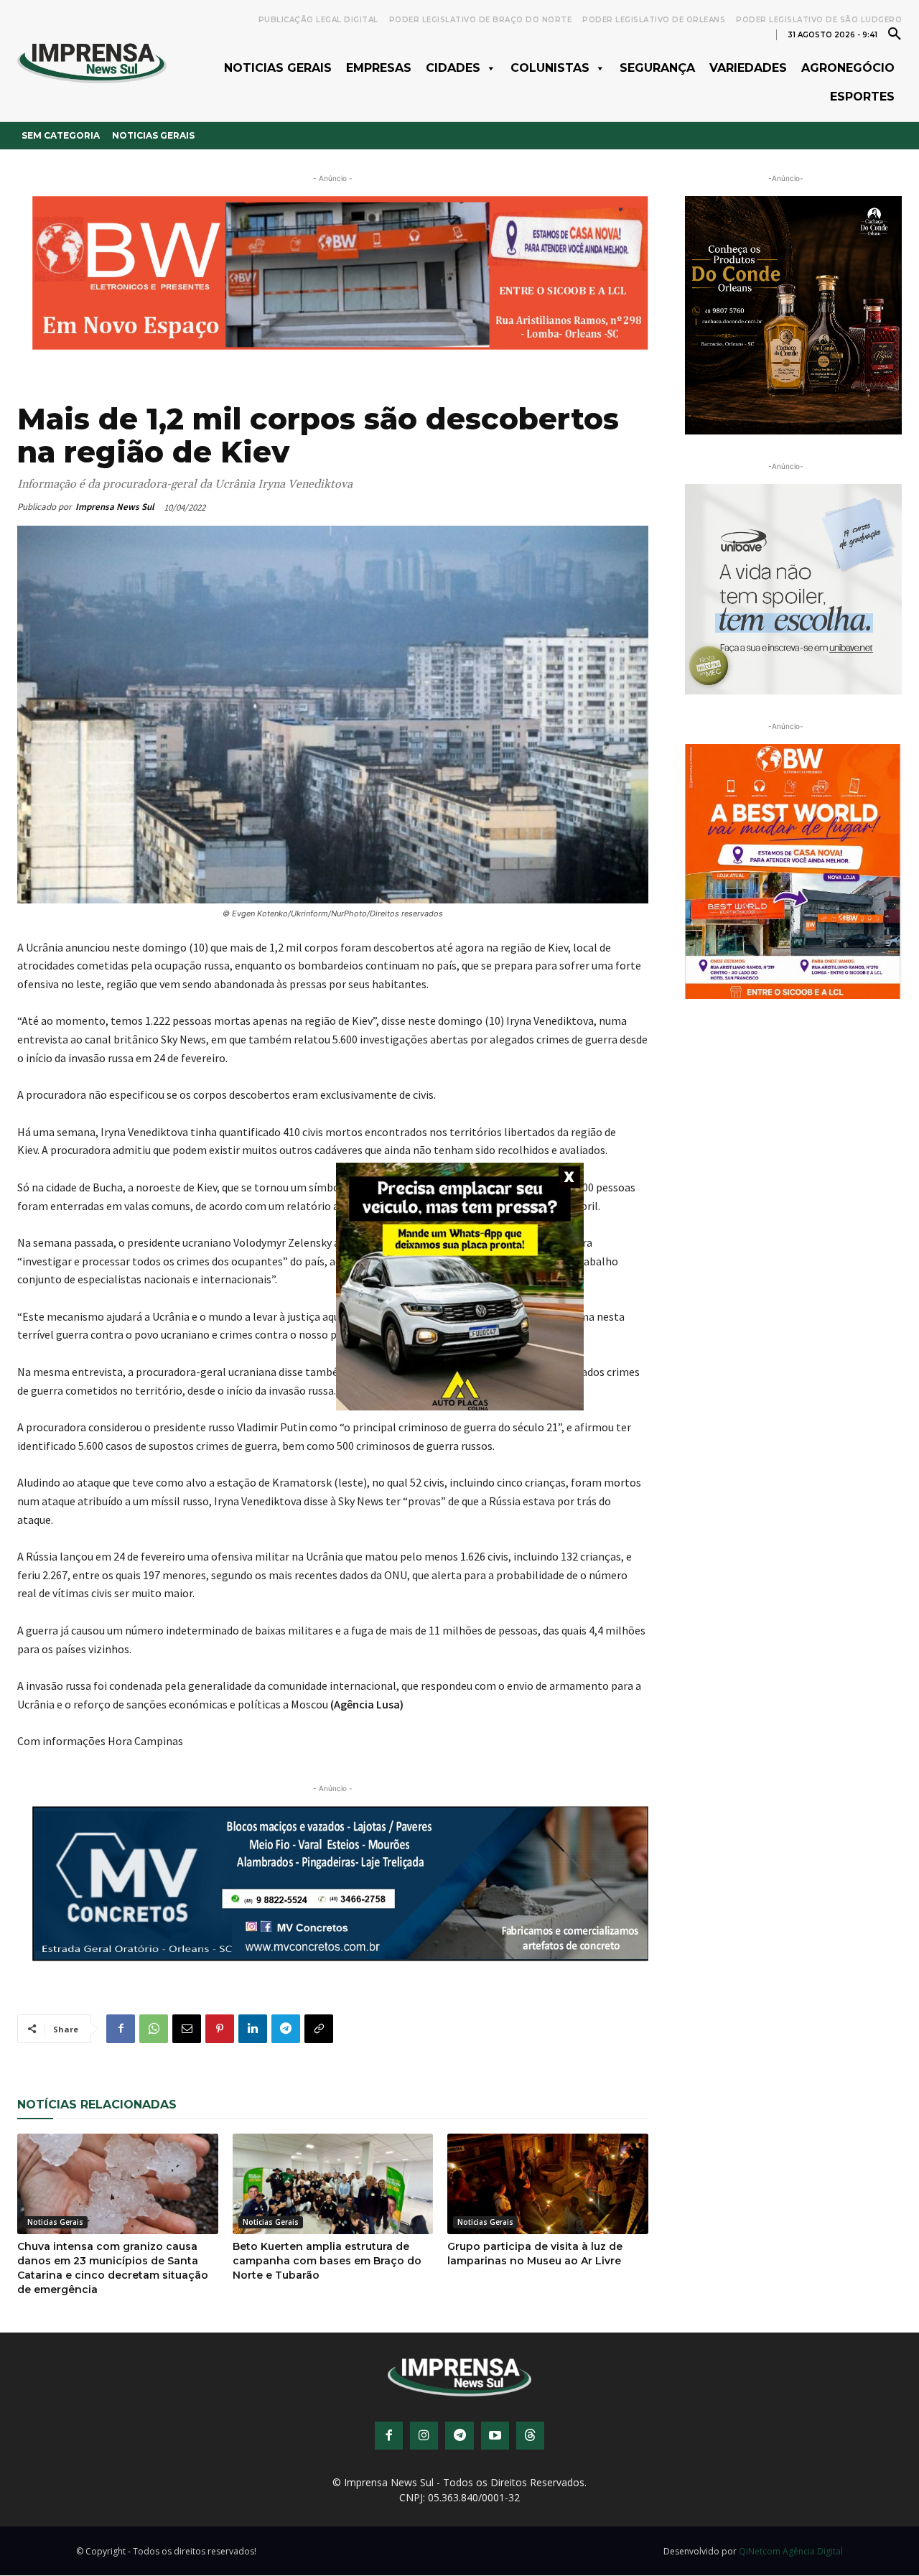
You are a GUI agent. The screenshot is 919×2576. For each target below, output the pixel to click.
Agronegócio (848, 68)
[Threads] (530, 2436)
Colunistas (550, 68)
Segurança (657, 68)
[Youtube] (495, 2436)
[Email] (187, 2029)
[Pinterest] (220, 2029)
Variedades (748, 68)
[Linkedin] (253, 2029)
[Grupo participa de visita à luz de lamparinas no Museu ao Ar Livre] (548, 2184)
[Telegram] (286, 2029)
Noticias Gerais (278, 68)
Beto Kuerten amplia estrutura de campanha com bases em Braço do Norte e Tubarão (327, 2261)
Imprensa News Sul (115, 507)
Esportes (862, 97)
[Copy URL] (319, 2029)
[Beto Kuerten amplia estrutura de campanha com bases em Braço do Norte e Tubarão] (333, 2184)
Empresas (379, 68)
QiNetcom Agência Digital (791, 2551)
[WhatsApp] (154, 2029)
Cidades (453, 68)
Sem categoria (61, 135)
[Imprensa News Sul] (92, 61)
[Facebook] (121, 2029)
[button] (895, 33)
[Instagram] (424, 2436)
